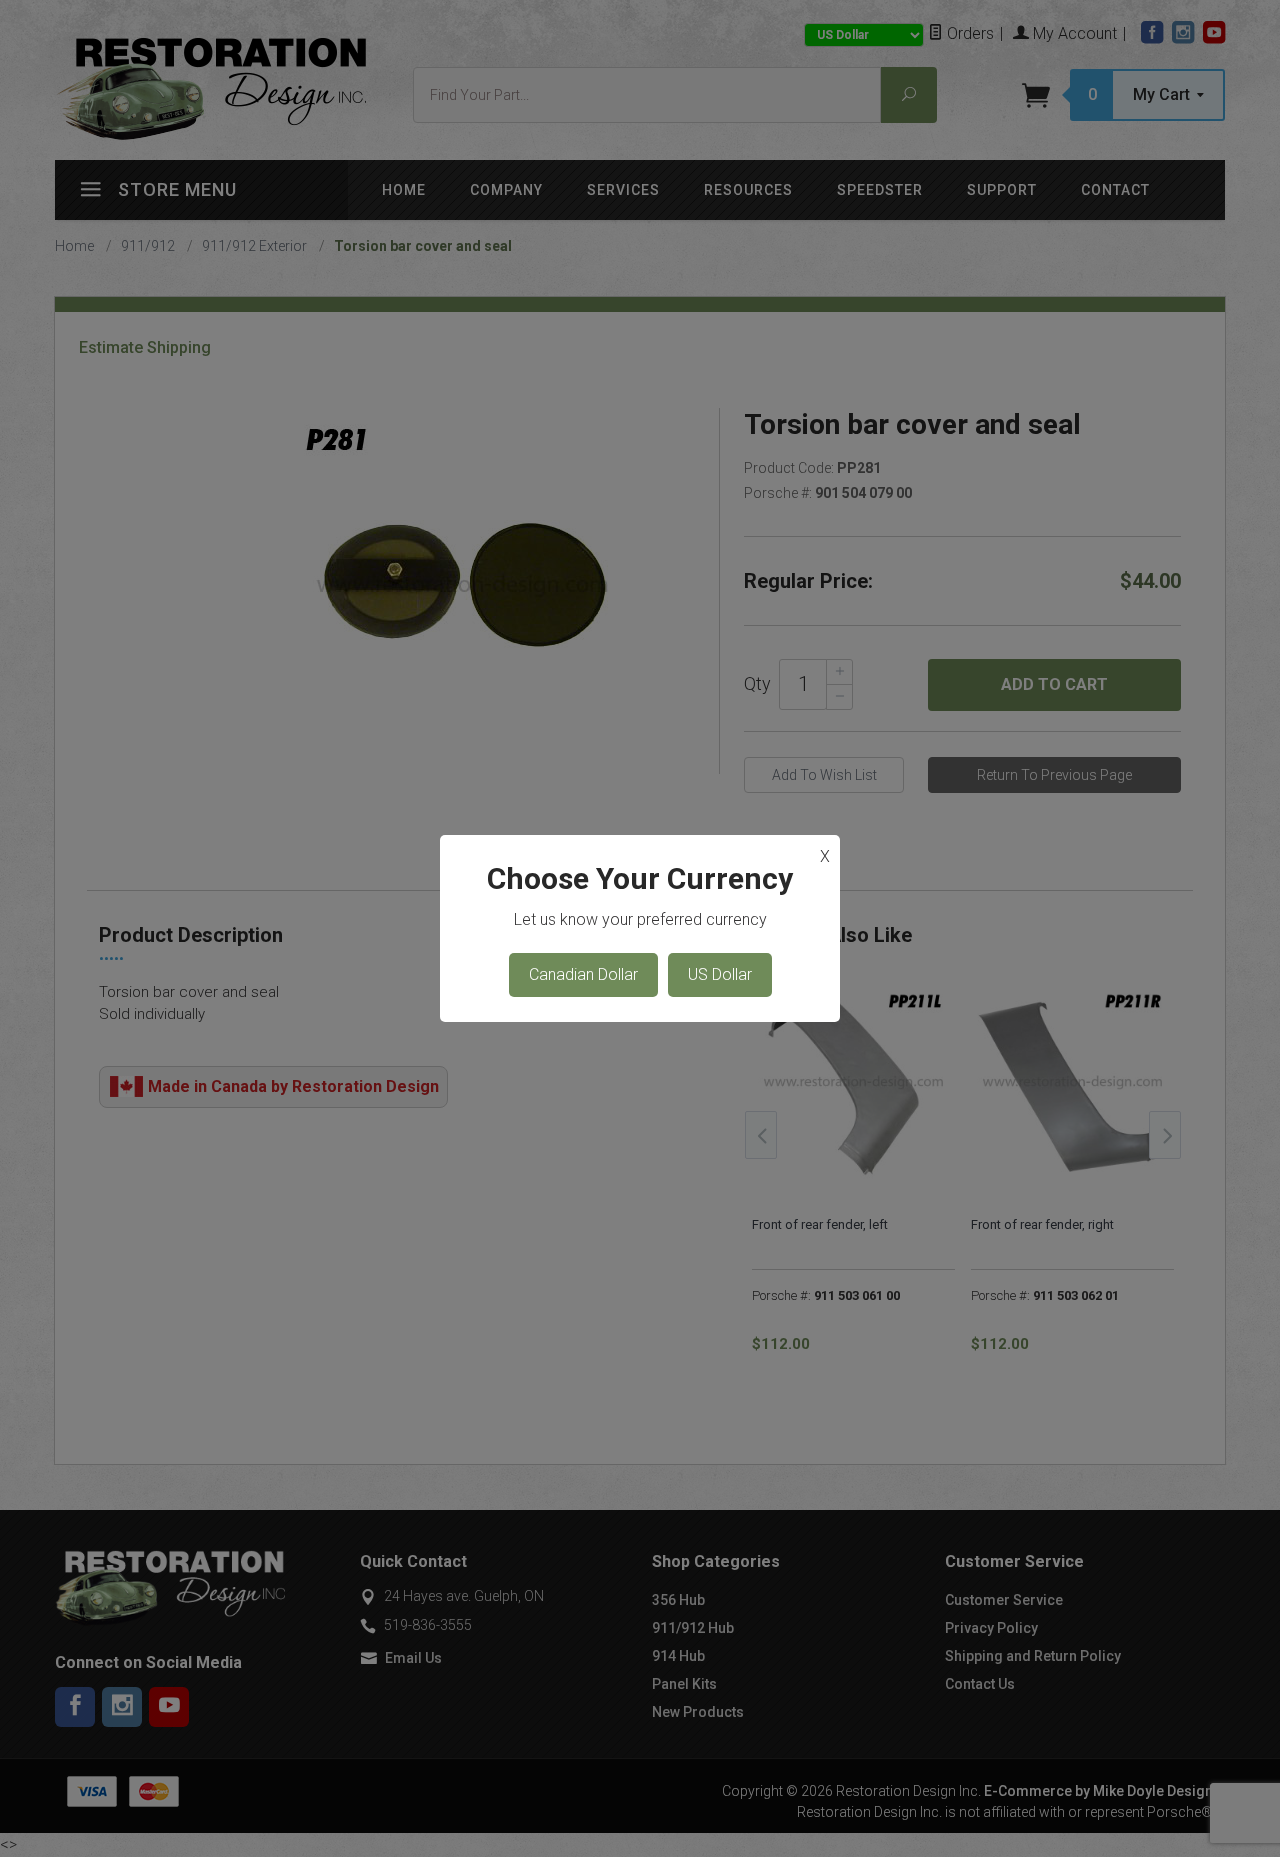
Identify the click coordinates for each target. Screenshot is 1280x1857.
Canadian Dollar (583, 974)
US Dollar (720, 974)
